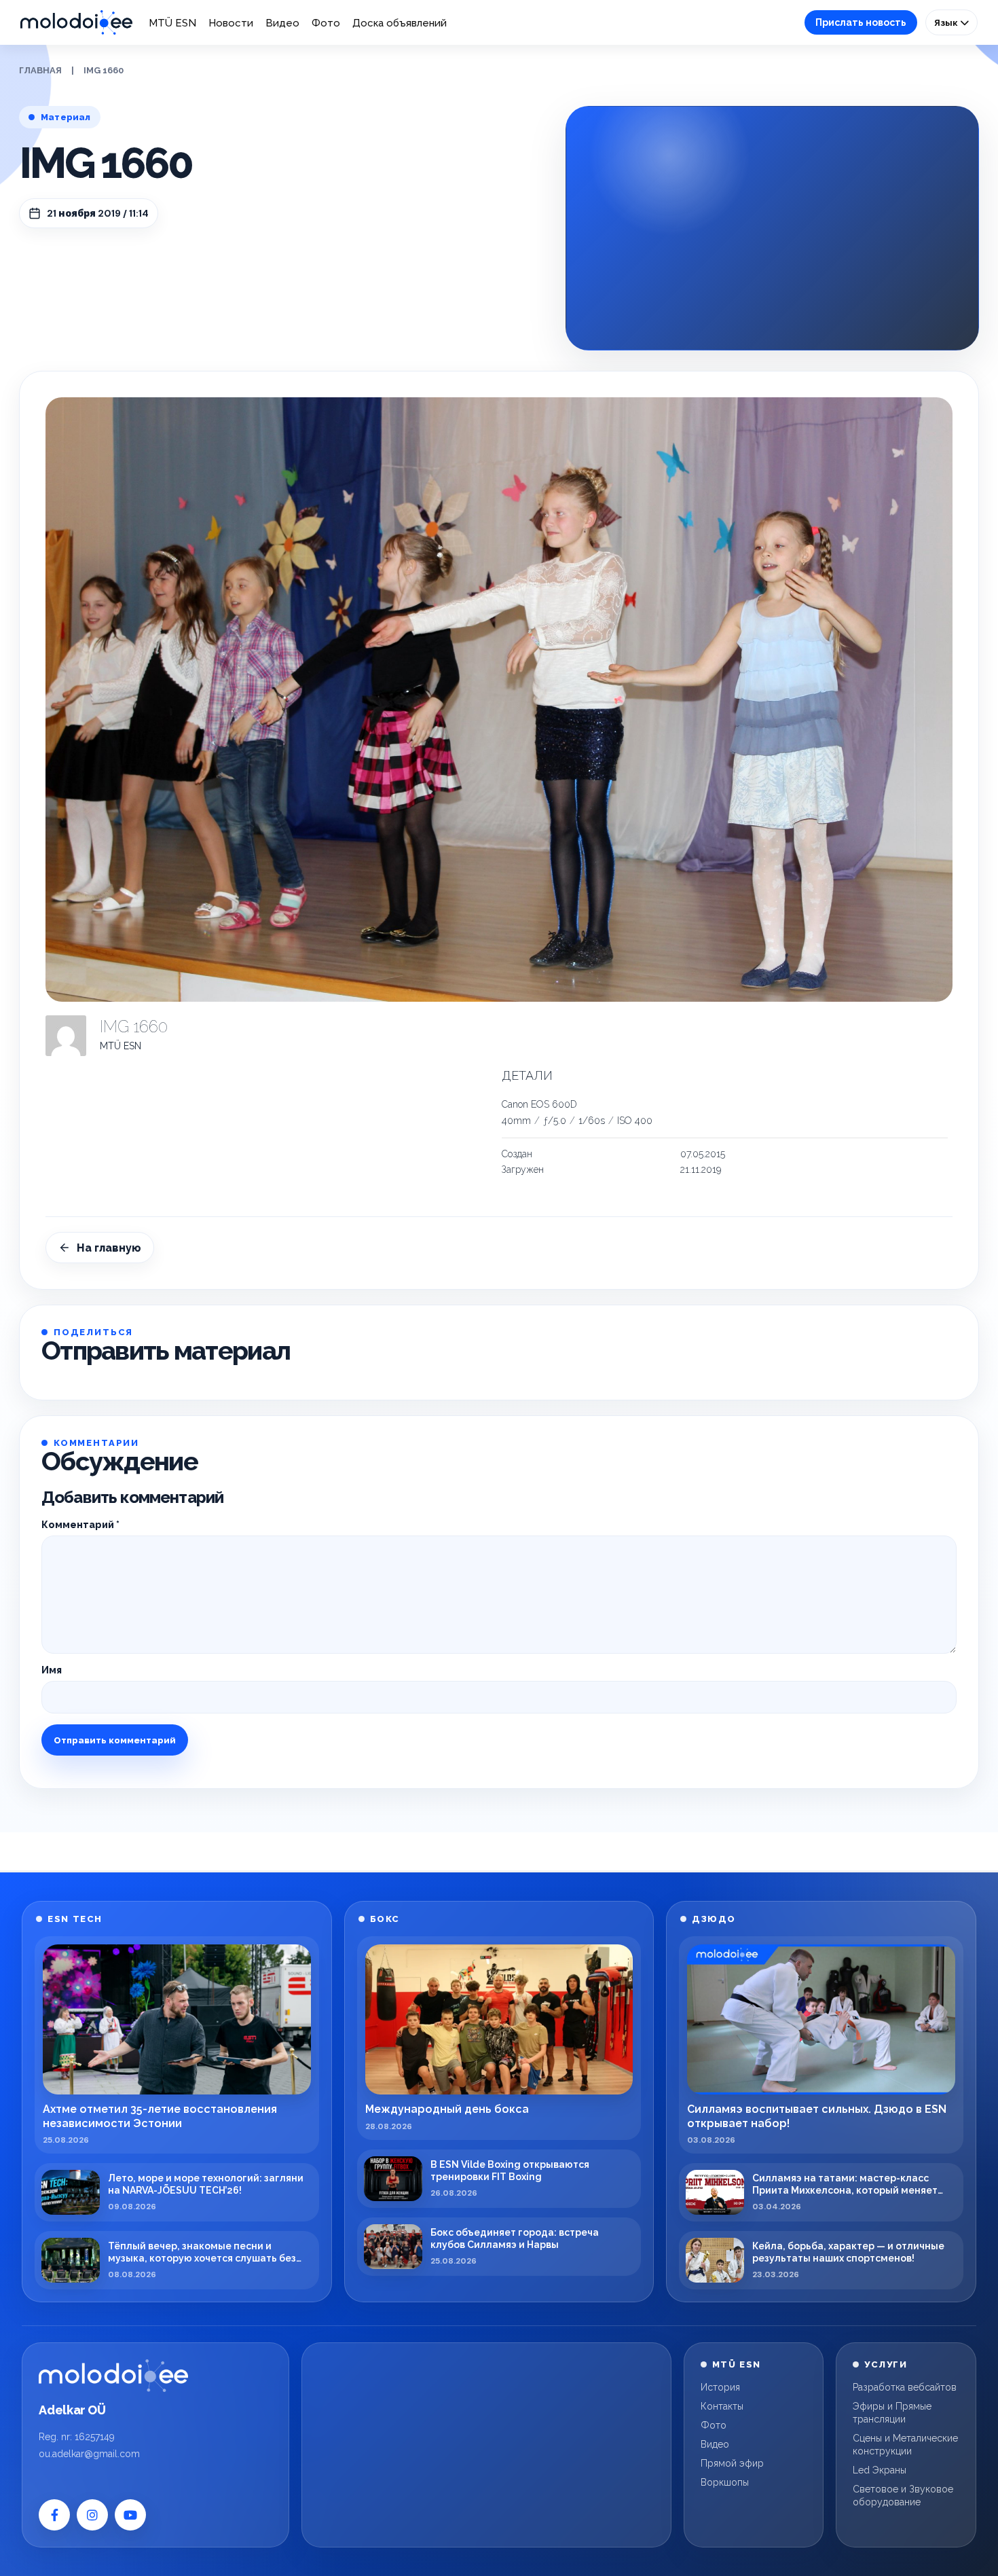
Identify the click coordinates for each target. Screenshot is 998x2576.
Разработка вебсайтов (905, 2387)
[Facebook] (54, 2515)
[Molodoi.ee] (113, 2376)
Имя (52, 1670)
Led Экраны (880, 2470)
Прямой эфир (732, 2463)
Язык (947, 22)
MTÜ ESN (172, 23)
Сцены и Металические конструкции (905, 2445)
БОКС (385, 1919)
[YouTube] (130, 2515)
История (720, 2387)
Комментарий (80, 1525)
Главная (40, 70)
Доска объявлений (400, 23)
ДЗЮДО (714, 1919)
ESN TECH (75, 1919)
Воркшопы (725, 2482)
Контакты (722, 2406)
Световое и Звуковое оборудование (903, 2496)
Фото (326, 23)
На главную (109, 1248)
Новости (231, 23)
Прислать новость (861, 22)
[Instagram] (92, 2515)
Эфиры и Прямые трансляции (892, 2413)
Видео (282, 23)
